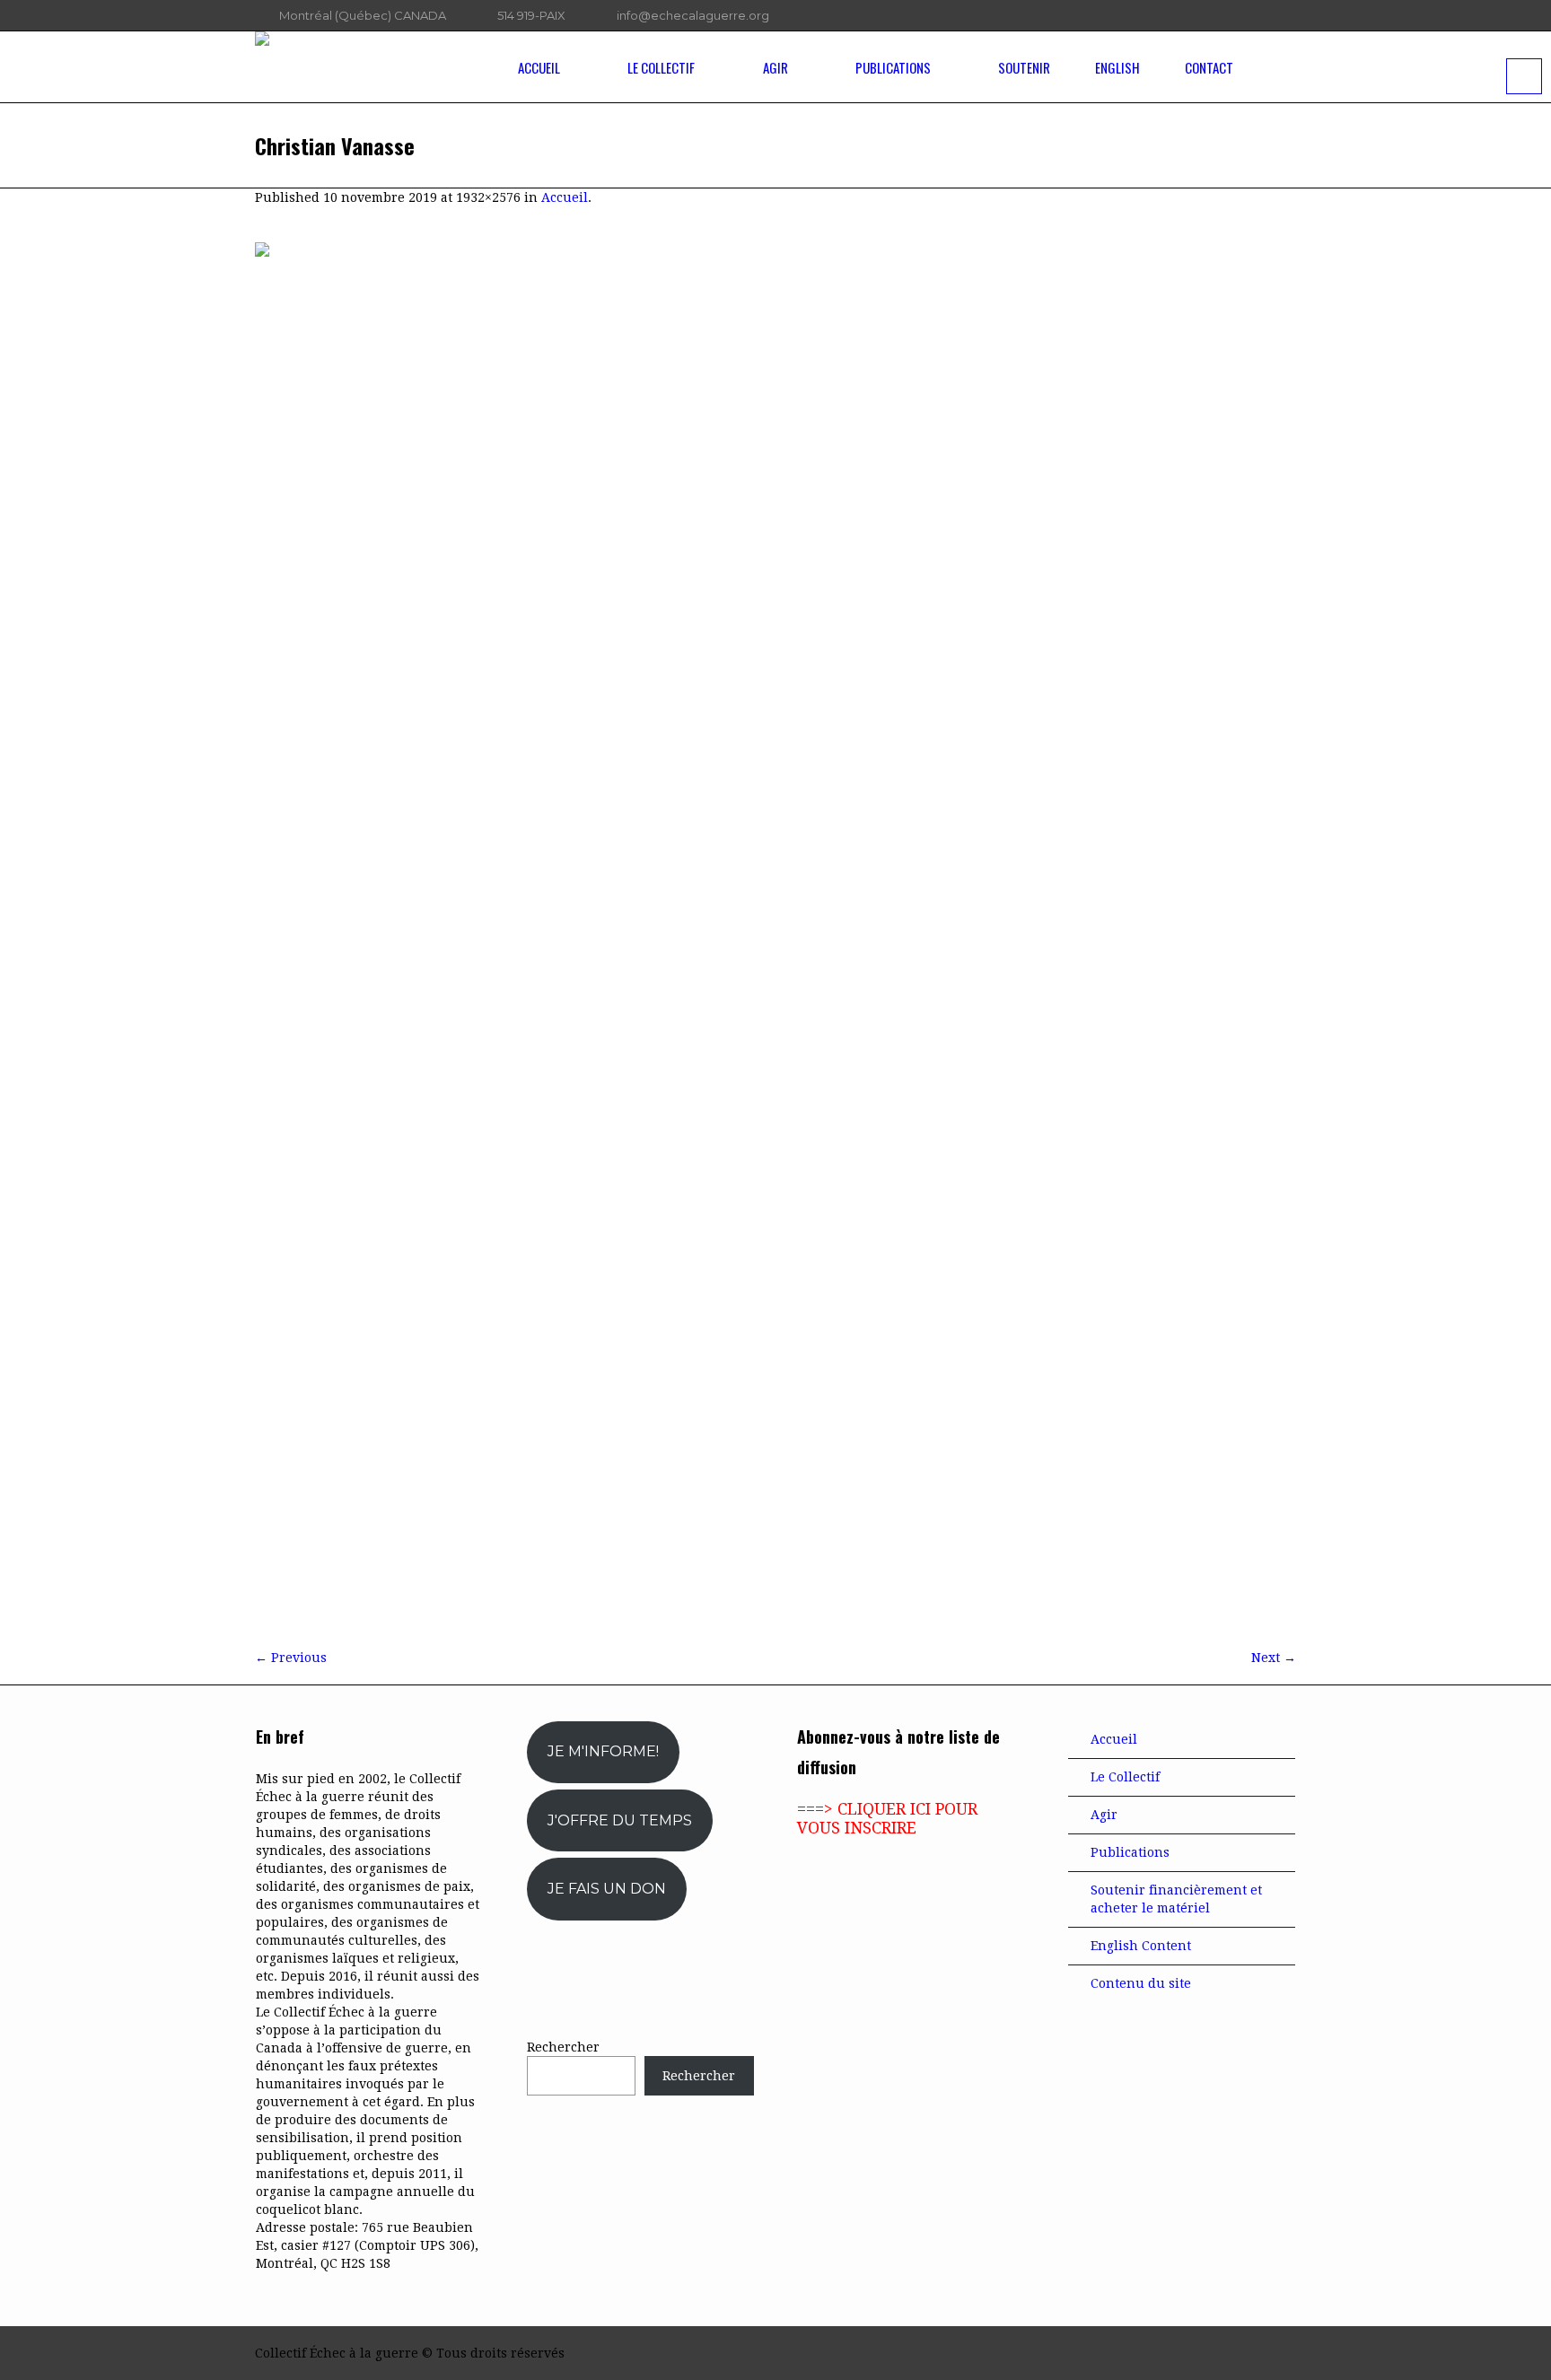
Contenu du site (1141, 1983)
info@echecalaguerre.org (693, 15)
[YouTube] (1239, 16)
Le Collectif (1125, 1777)
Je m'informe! (603, 1751)
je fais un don (607, 1889)
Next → (1274, 1658)
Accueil (565, 197)
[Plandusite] (1287, 16)
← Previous (291, 1658)
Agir (1104, 1815)
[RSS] (1263, 16)
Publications (1130, 1852)
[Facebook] (1214, 16)
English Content (1141, 1946)
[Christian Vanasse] (775, 936)
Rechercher (563, 2047)
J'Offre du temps (620, 1820)
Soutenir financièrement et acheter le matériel (1176, 1899)
